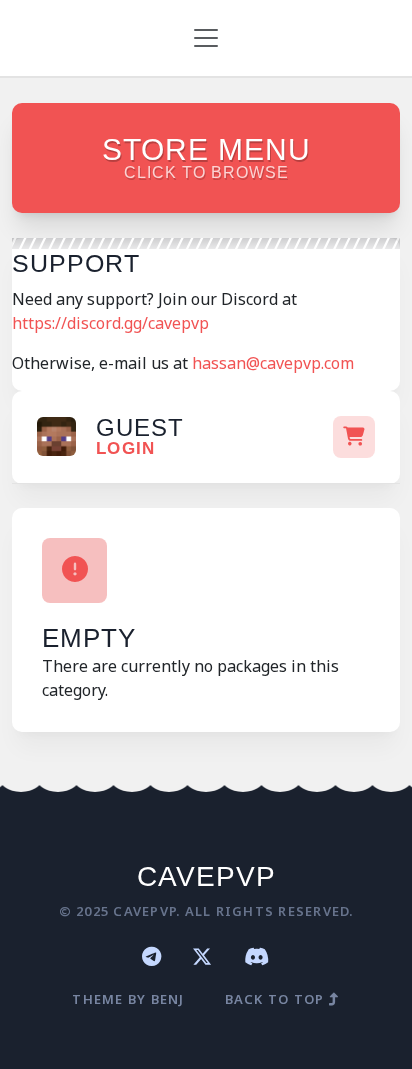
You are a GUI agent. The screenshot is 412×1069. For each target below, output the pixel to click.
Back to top (277, 999)
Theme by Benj (128, 999)
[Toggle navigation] (206, 38)
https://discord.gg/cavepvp (112, 323)
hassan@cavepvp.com (273, 363)
